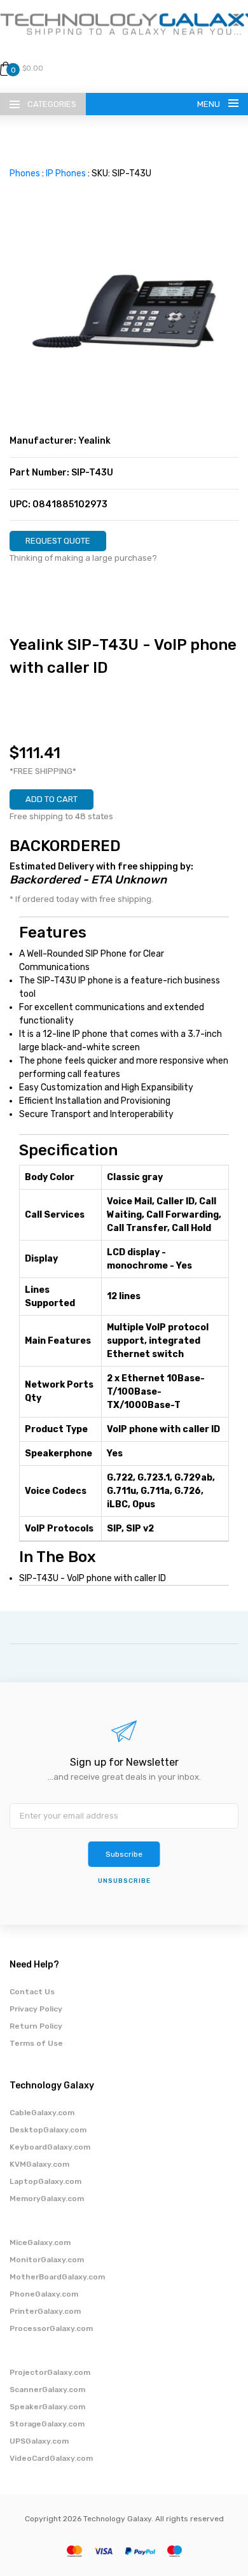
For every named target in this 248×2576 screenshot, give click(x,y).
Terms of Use (36, 2043)
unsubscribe (124, 1881)
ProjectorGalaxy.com (50, 2372)
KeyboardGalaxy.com (50, 2147)
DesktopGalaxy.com (48, 2130)
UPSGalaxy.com (39, 2441)
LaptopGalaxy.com (45, 2181)
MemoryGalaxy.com (47, 2199)
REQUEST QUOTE (58, 541)
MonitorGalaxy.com (47, 2260)
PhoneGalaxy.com (44, 2294)
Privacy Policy (36, 2009)
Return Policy (36, 2026)
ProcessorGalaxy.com (51, 2328)
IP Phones (66, 173)
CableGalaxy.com (42, 2113)
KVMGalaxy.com (39, 2164)
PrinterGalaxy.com (45, 2311)
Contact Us (32, 1992)
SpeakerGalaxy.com (47, 2407)
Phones (25, 173)
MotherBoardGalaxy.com (57, 2277)
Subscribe (124, 1854)
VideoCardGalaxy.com (51, 2458)
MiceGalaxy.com (40, 2242)
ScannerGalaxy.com (47, 2389)
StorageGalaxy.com (47, 2424)
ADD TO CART (52, 799)
